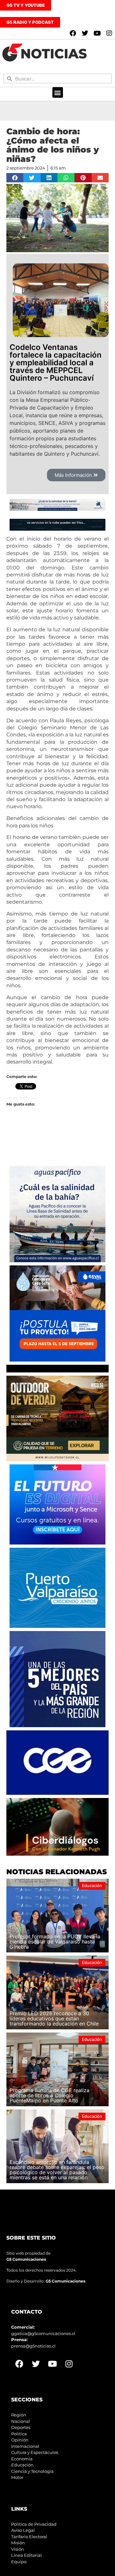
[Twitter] (85, 33)
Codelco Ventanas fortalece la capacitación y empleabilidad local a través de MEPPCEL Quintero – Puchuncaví (56, 363)
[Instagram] (109, 33)
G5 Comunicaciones (26, 2259)
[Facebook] (73, 33)
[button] (58, 92)
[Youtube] (97, 33)
